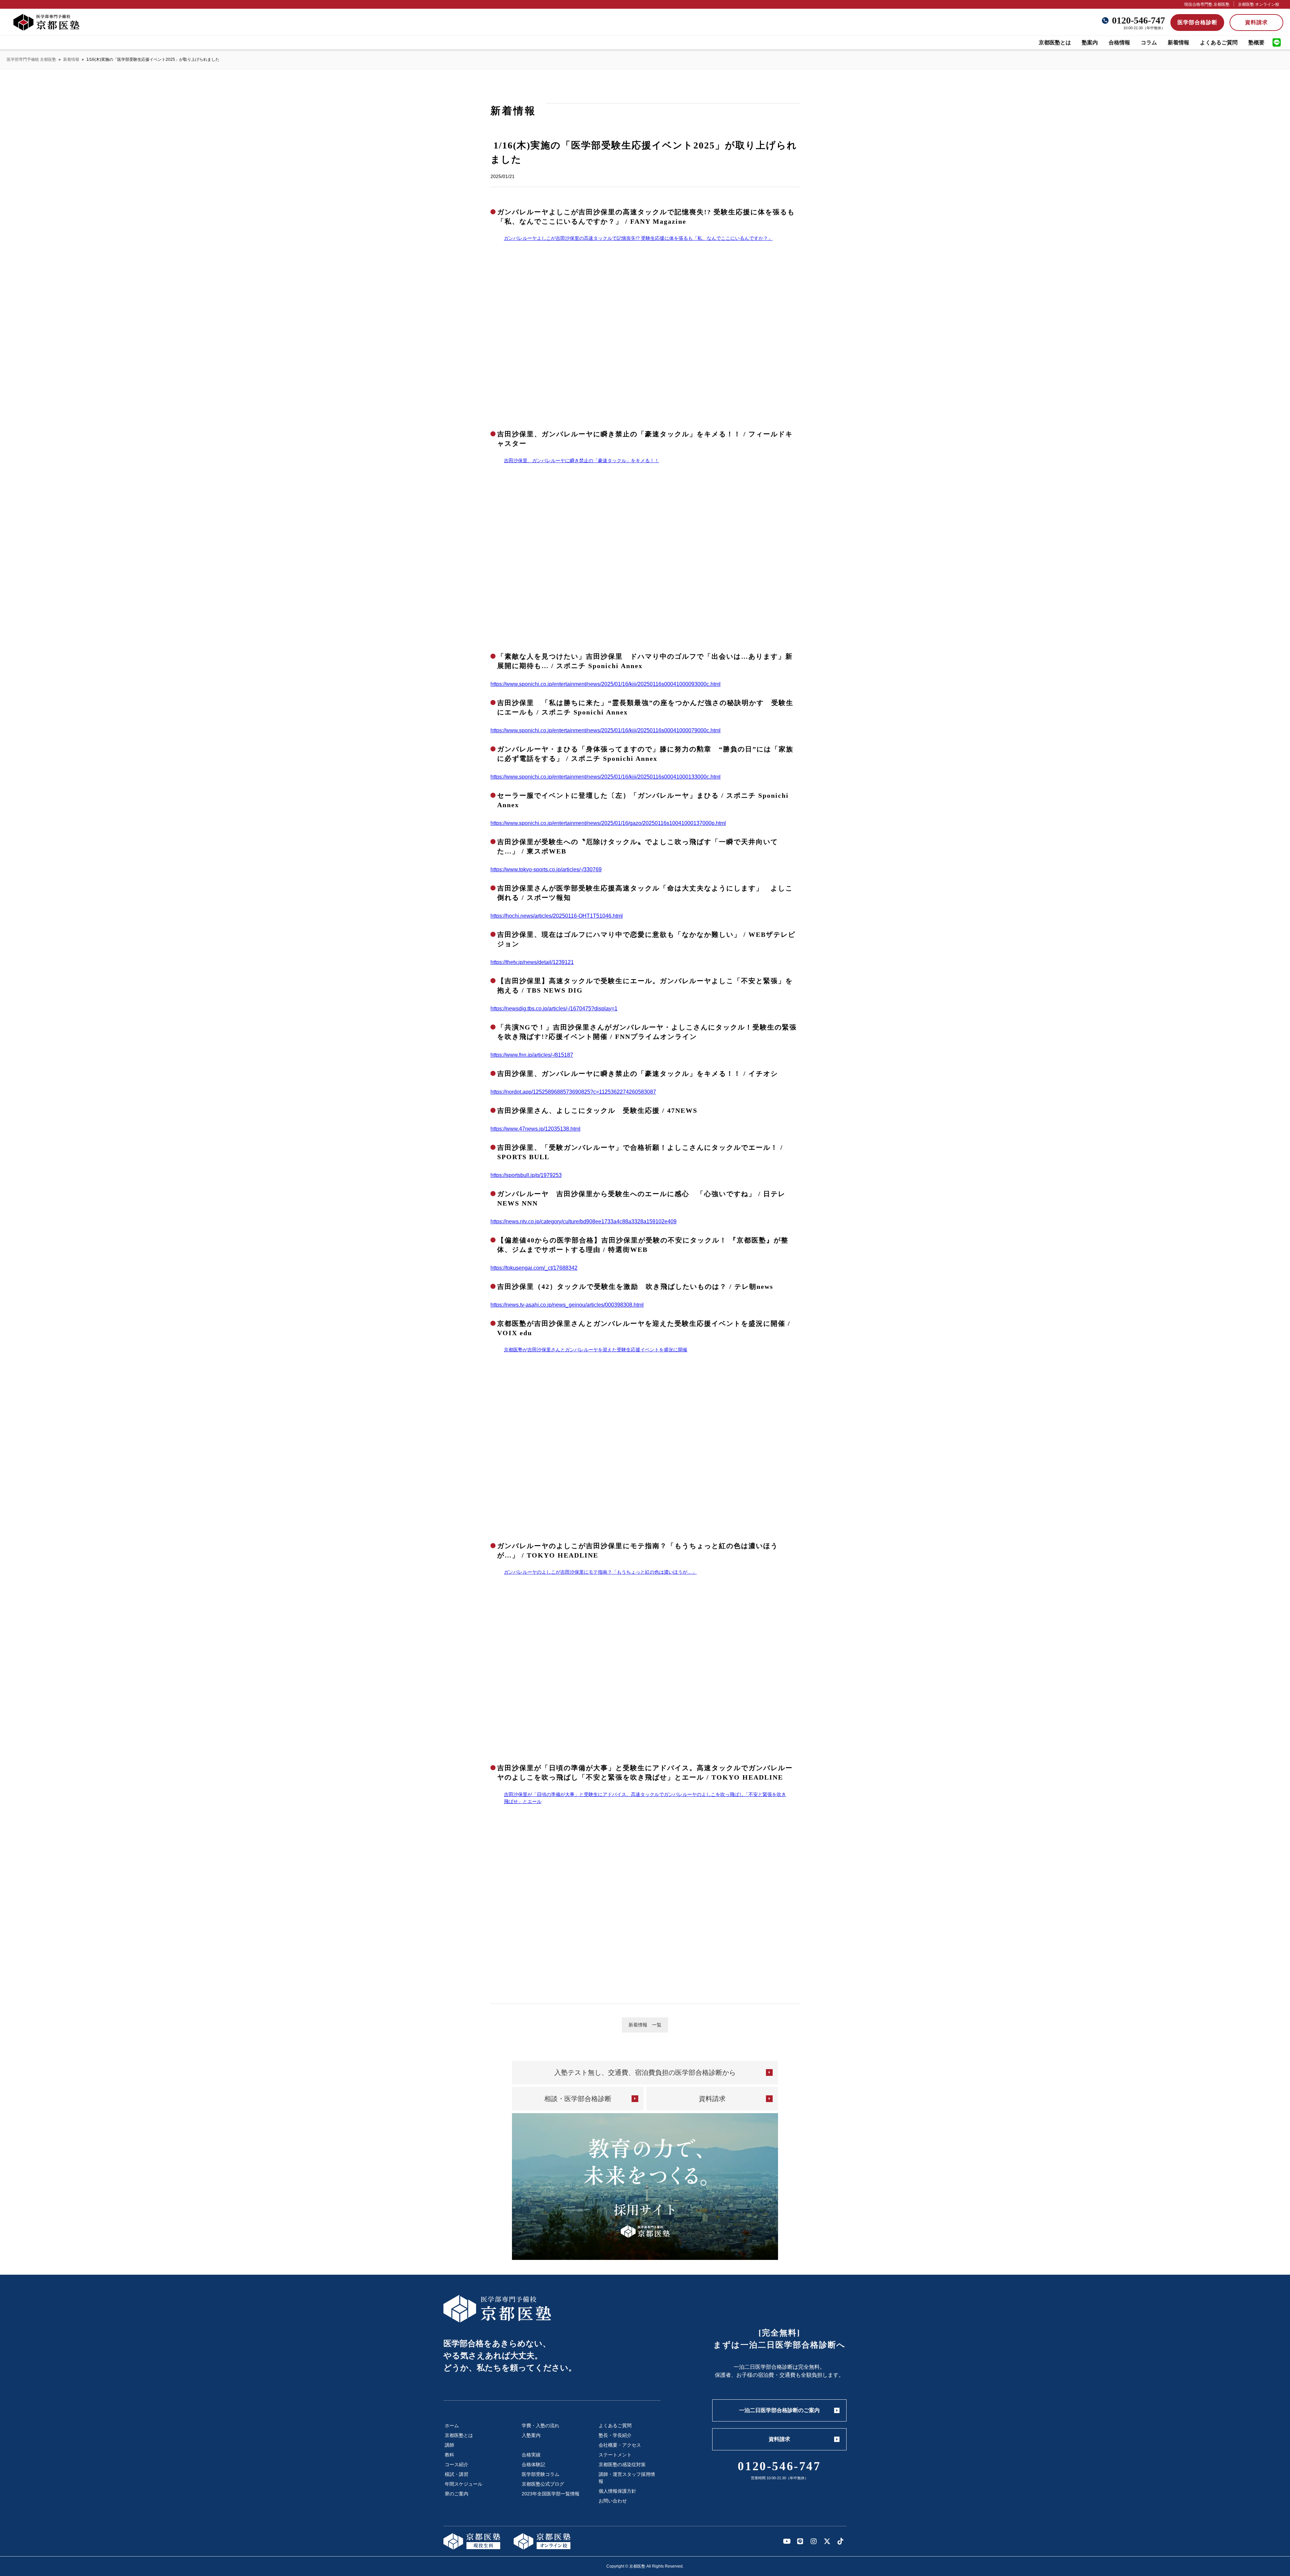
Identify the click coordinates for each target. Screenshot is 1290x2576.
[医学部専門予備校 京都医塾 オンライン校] (542, 2541)
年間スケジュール (464, 2484)
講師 (449, 2445)
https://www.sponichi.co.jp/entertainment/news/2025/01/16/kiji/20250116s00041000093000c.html (606, 684)
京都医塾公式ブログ (543, 2484)
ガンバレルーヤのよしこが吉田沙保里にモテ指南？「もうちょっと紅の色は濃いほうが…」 (600, 1572)
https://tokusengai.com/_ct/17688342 (534, 1268)
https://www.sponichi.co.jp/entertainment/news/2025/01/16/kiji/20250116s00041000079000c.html (606, 730)
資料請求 (1256, 22)
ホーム (452, 2426)
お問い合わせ (613, 2501)
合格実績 (531, 2455)
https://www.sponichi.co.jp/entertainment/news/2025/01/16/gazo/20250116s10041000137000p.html (608, 823)
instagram (814, 2541)
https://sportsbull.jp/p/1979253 (526, 1175)
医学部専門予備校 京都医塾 (31, 59)
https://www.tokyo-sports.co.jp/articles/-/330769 (546, 869)
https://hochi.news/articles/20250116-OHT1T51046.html (557, 916)
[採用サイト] (645, 2187)
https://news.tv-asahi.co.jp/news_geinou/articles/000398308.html (567, 1305)
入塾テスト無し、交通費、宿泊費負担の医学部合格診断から (645, 2072)
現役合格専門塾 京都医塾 (1207, 4)
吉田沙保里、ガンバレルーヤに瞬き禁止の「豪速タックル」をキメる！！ (582, 461)
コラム (1149, 42)
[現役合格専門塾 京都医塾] (472, 2541)
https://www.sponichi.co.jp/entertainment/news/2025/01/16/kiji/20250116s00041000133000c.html (606, 777)
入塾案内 (531, 2435)
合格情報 (1119, 42)
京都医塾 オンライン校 (1259, 4)
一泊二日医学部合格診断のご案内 (779, 2410)
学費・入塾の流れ (541, 2426)
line (1277, 43)
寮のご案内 (457, 2494)
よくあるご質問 (1219, 42)
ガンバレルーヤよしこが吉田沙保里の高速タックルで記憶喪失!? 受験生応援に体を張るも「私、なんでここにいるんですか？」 (638, 238)
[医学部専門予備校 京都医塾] (46, 22)
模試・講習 (457, 2474)
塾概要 (1256, 42)
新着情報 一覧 (645, 2025)
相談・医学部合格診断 (578, 2099)
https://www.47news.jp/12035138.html (535, 1129)
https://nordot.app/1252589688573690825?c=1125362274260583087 (573, 1092)
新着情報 (1178, 42)
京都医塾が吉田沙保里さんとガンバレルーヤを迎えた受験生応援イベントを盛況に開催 (596, 1350)
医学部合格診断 (1197, 22)
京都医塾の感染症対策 (622, 2464)
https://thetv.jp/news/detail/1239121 (532, 962)
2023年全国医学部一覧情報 (551, 2494)
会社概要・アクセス (620, 2445)
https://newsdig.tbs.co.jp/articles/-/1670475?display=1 (554, 1009)
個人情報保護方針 (617, 2491)
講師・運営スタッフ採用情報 (627, 2478)
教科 (449, 2455)
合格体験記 (533, 2464)
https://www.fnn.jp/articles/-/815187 (532, 1055)
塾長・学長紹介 (615, 2435)
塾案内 (1090, 42)
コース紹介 (457, 2464)
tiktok (841, 2541)
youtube (787, 2541)
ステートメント (615, 2455)
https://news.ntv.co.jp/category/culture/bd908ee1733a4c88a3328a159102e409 (584, 1221)
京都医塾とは (1055, 42)
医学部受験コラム (541, 2474)
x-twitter (827, 2541)
